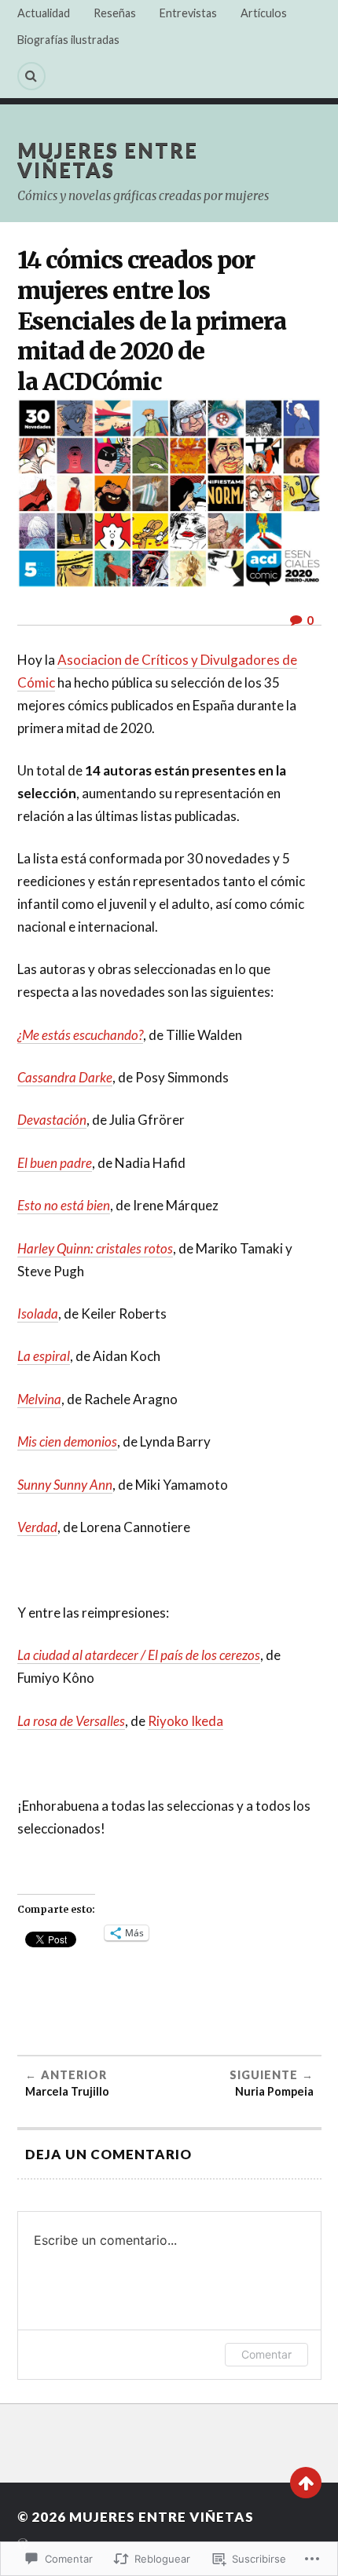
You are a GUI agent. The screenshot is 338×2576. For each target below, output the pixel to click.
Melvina (39, 1399)
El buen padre (55, 1163)
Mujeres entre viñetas (108, 160)
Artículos (264, 13)
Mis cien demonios (67, 1441)
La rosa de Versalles (71, 1721)
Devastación (52, 1120)
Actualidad (44, 13)
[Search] (31, 76)
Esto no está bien (64, 1205)
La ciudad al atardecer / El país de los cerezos (139, 1655)
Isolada (38, 1314)
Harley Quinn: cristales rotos (95, 1248)
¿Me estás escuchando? (80, 1035)
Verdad (37, 1527)
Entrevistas (188, 13)
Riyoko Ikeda (186, 1721)
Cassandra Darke (65, 1077)
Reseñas (115, 13)
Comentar (266, 2354)
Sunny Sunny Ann (65, 1485)
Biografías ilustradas (68, 40)
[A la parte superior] (306, 2483)
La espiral (44, 1356)
